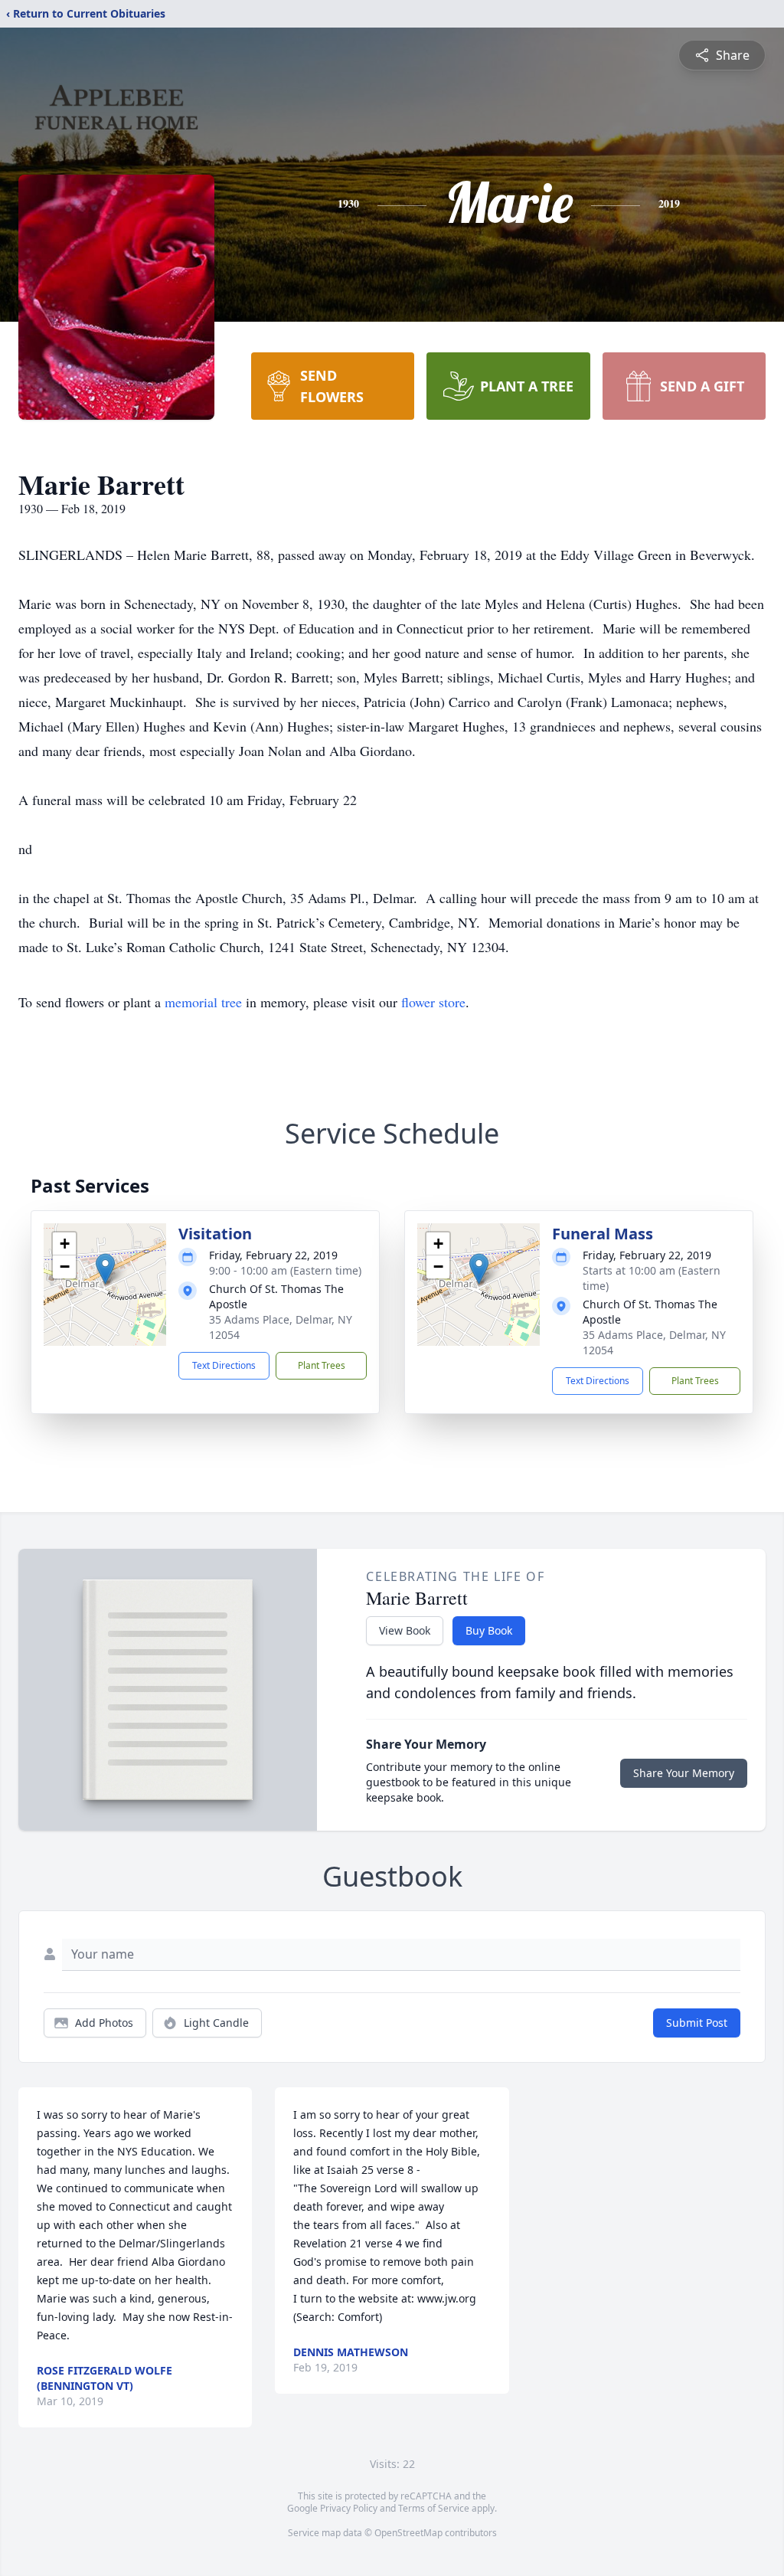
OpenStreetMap (408, 2533)
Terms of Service (434, 2508)
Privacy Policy (349, 2508)
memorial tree (203, 1002)
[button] (105, 1269)
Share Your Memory (684, 1773)
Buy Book (489, 1630)
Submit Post (697, 2023)
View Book (405, 1630)
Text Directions (224, 1365)
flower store (433, 1002)
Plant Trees (322, 1365)
